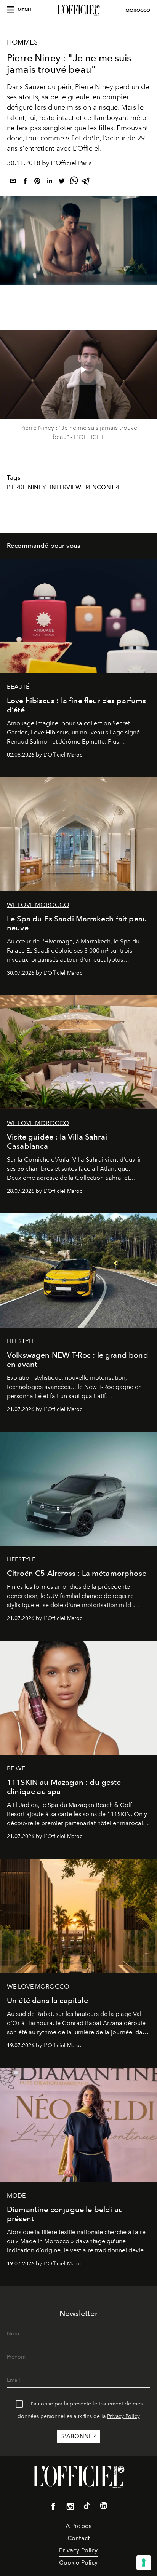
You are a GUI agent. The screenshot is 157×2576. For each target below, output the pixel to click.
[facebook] (25, 182)
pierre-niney (26, 487)
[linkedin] (50, 182)
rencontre (103, 487)
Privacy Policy (123, 2416)
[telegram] (86, 182)
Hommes (22, 42)
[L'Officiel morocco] (78, 10)
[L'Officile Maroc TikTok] (87, 2507)
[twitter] (62, 182)
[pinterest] (37, 182)
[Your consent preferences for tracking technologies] (144, 2563)
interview (66, 487)
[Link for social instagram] (70, 2508)
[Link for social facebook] (53, 2508)
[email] (13, 182)
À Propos (78, 2526)
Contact (78, 2538)
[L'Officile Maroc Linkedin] (104, 2507)
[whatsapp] (74, 182)
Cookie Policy (78, 2562)
